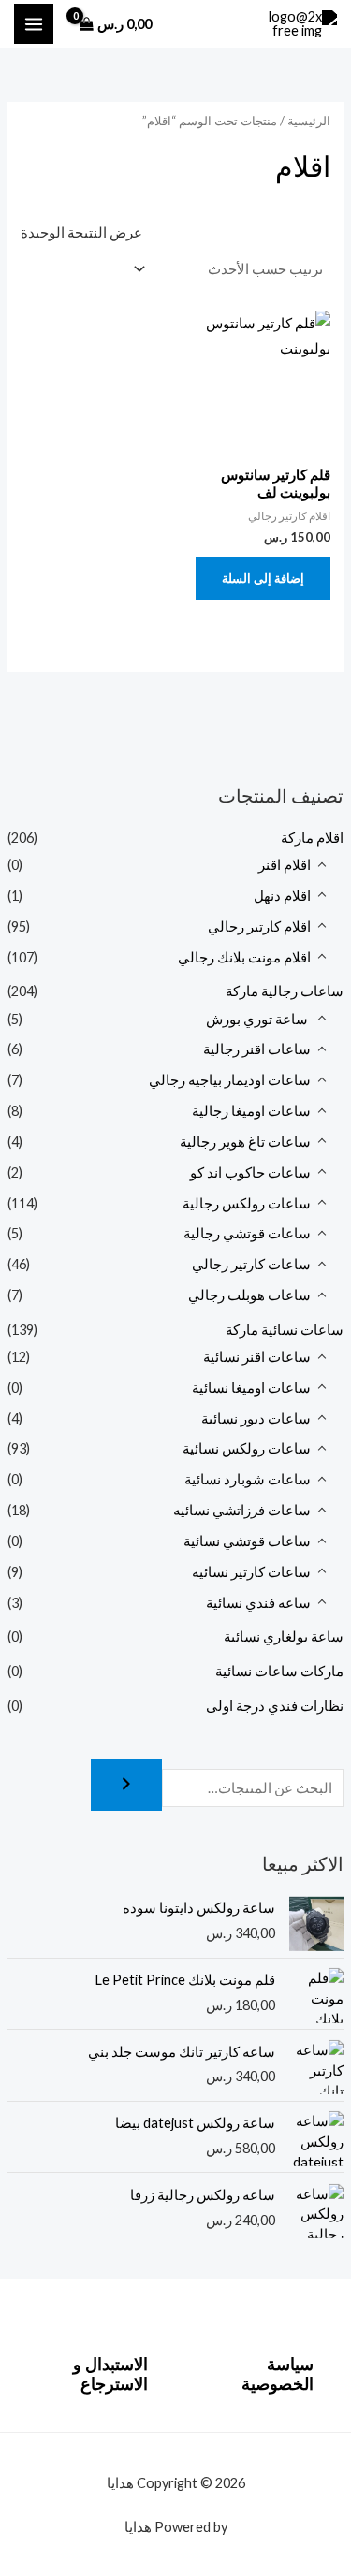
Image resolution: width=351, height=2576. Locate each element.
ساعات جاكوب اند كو (250, 1172)
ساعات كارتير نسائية (251, 1572)
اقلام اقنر (285, 865)
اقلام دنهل (282, 896)
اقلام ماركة (312, 838)
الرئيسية (309, 121)
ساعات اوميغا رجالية (251, 1111)
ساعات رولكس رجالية (247, 1203)
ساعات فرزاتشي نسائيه (242, 1510)
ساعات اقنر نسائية (257, 1357)
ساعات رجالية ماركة (285, 991)
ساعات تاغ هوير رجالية (245, 1142)
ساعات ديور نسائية (256, 1418)
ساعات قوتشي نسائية (247, 1541)
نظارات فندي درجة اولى (275, 1706)
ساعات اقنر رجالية (257, 1049)
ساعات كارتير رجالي (251, 1264)
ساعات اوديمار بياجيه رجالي (230, 1080)
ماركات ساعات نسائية (279, 1671)
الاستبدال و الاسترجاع (110, 2374)
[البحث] (126, 1785)
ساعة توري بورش (258, 1019)
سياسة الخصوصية (278, 2374)
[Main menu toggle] (34, 23)
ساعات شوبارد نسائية (248, 1479)
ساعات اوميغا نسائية (251, 1388)
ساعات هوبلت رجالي (249, 1295)
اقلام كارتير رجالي (259, 926)
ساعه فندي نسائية (258, 1603)
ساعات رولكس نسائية (247, 1448)
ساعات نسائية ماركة (285, 1330)
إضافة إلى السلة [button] (263, 578)
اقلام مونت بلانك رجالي (244, 957)
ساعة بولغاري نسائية (284, 1636)
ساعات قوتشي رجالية (247, 1233)
